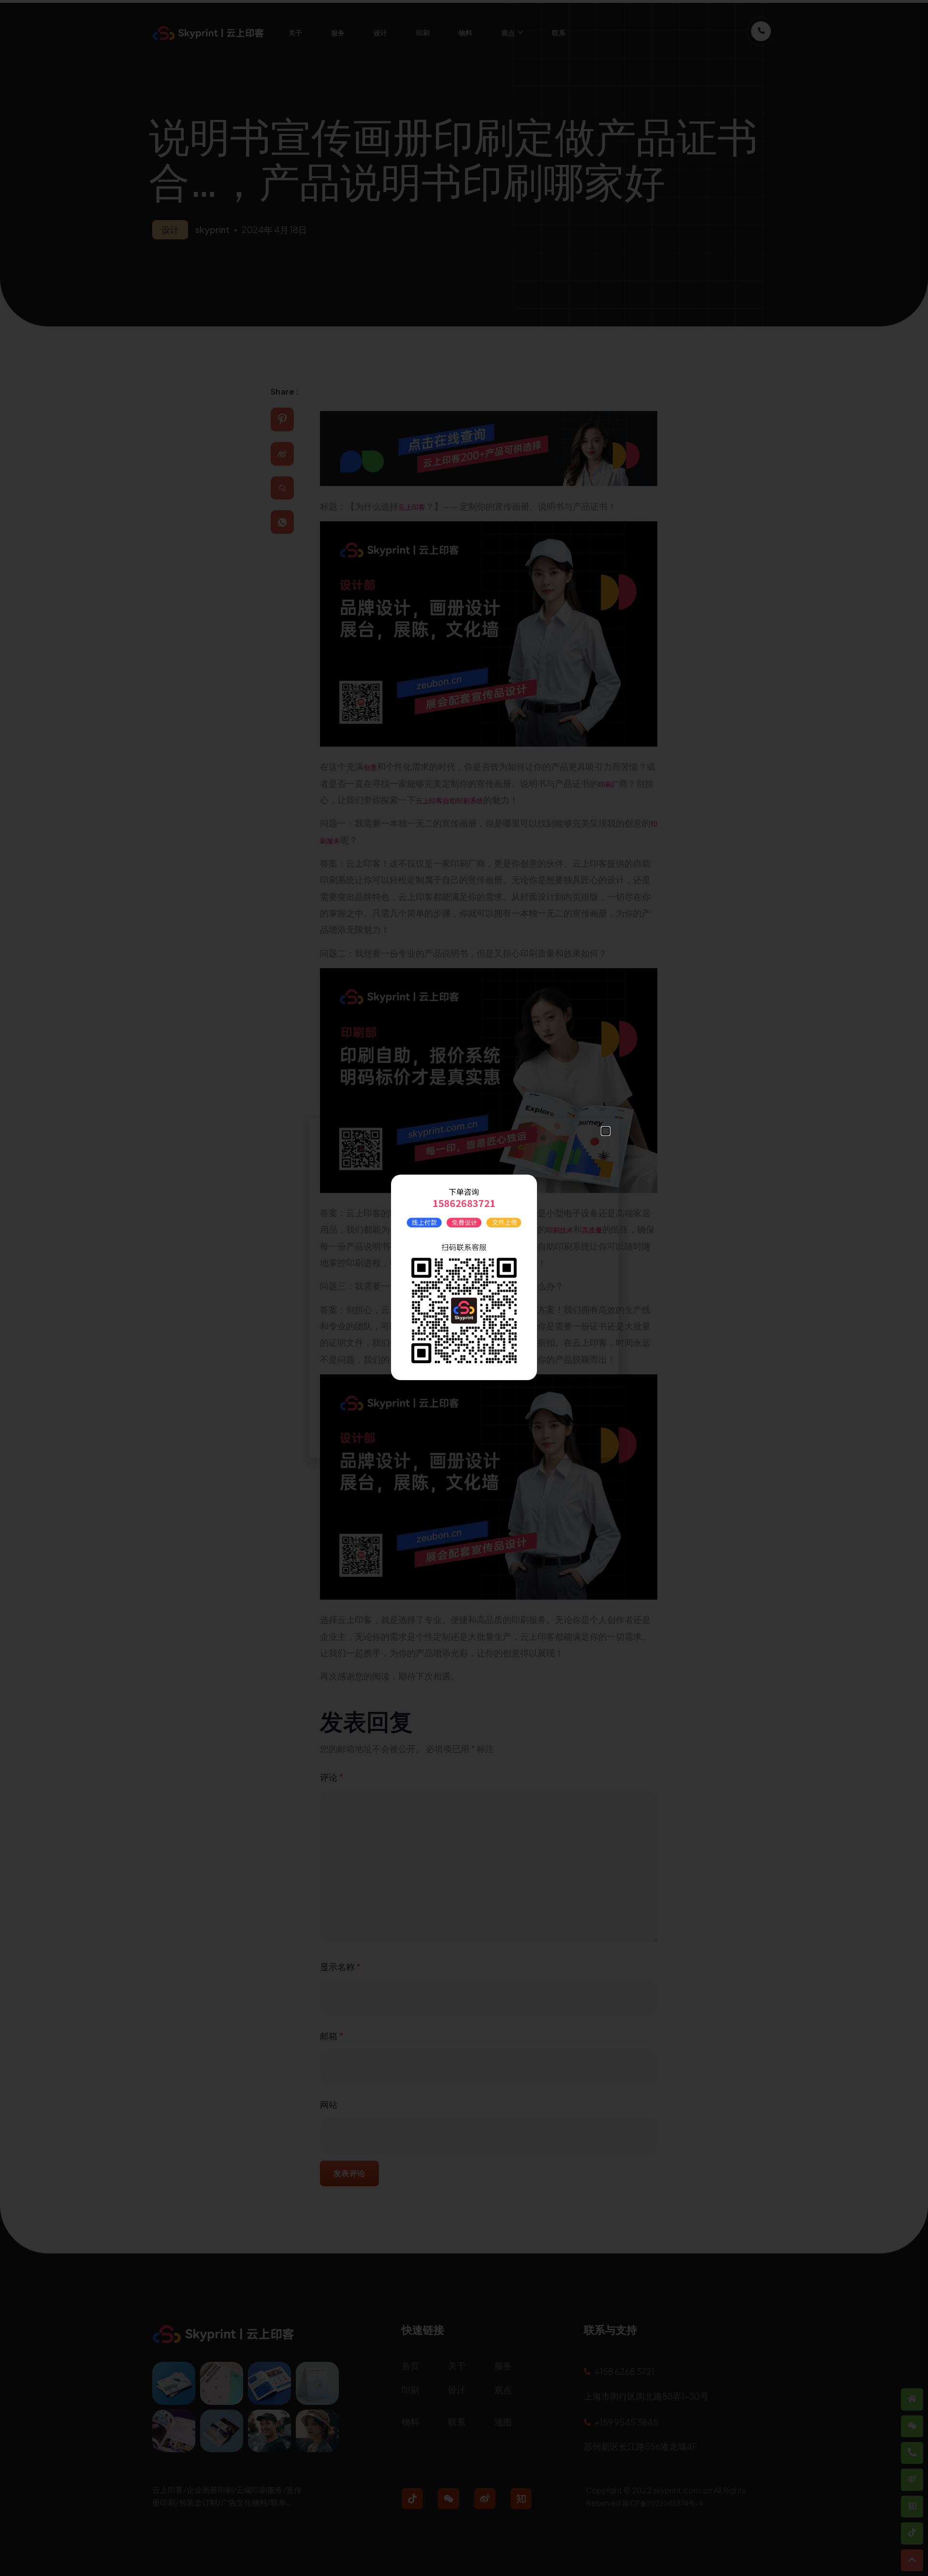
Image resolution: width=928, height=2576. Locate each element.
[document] (464, 1288)
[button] (606, 1131)
